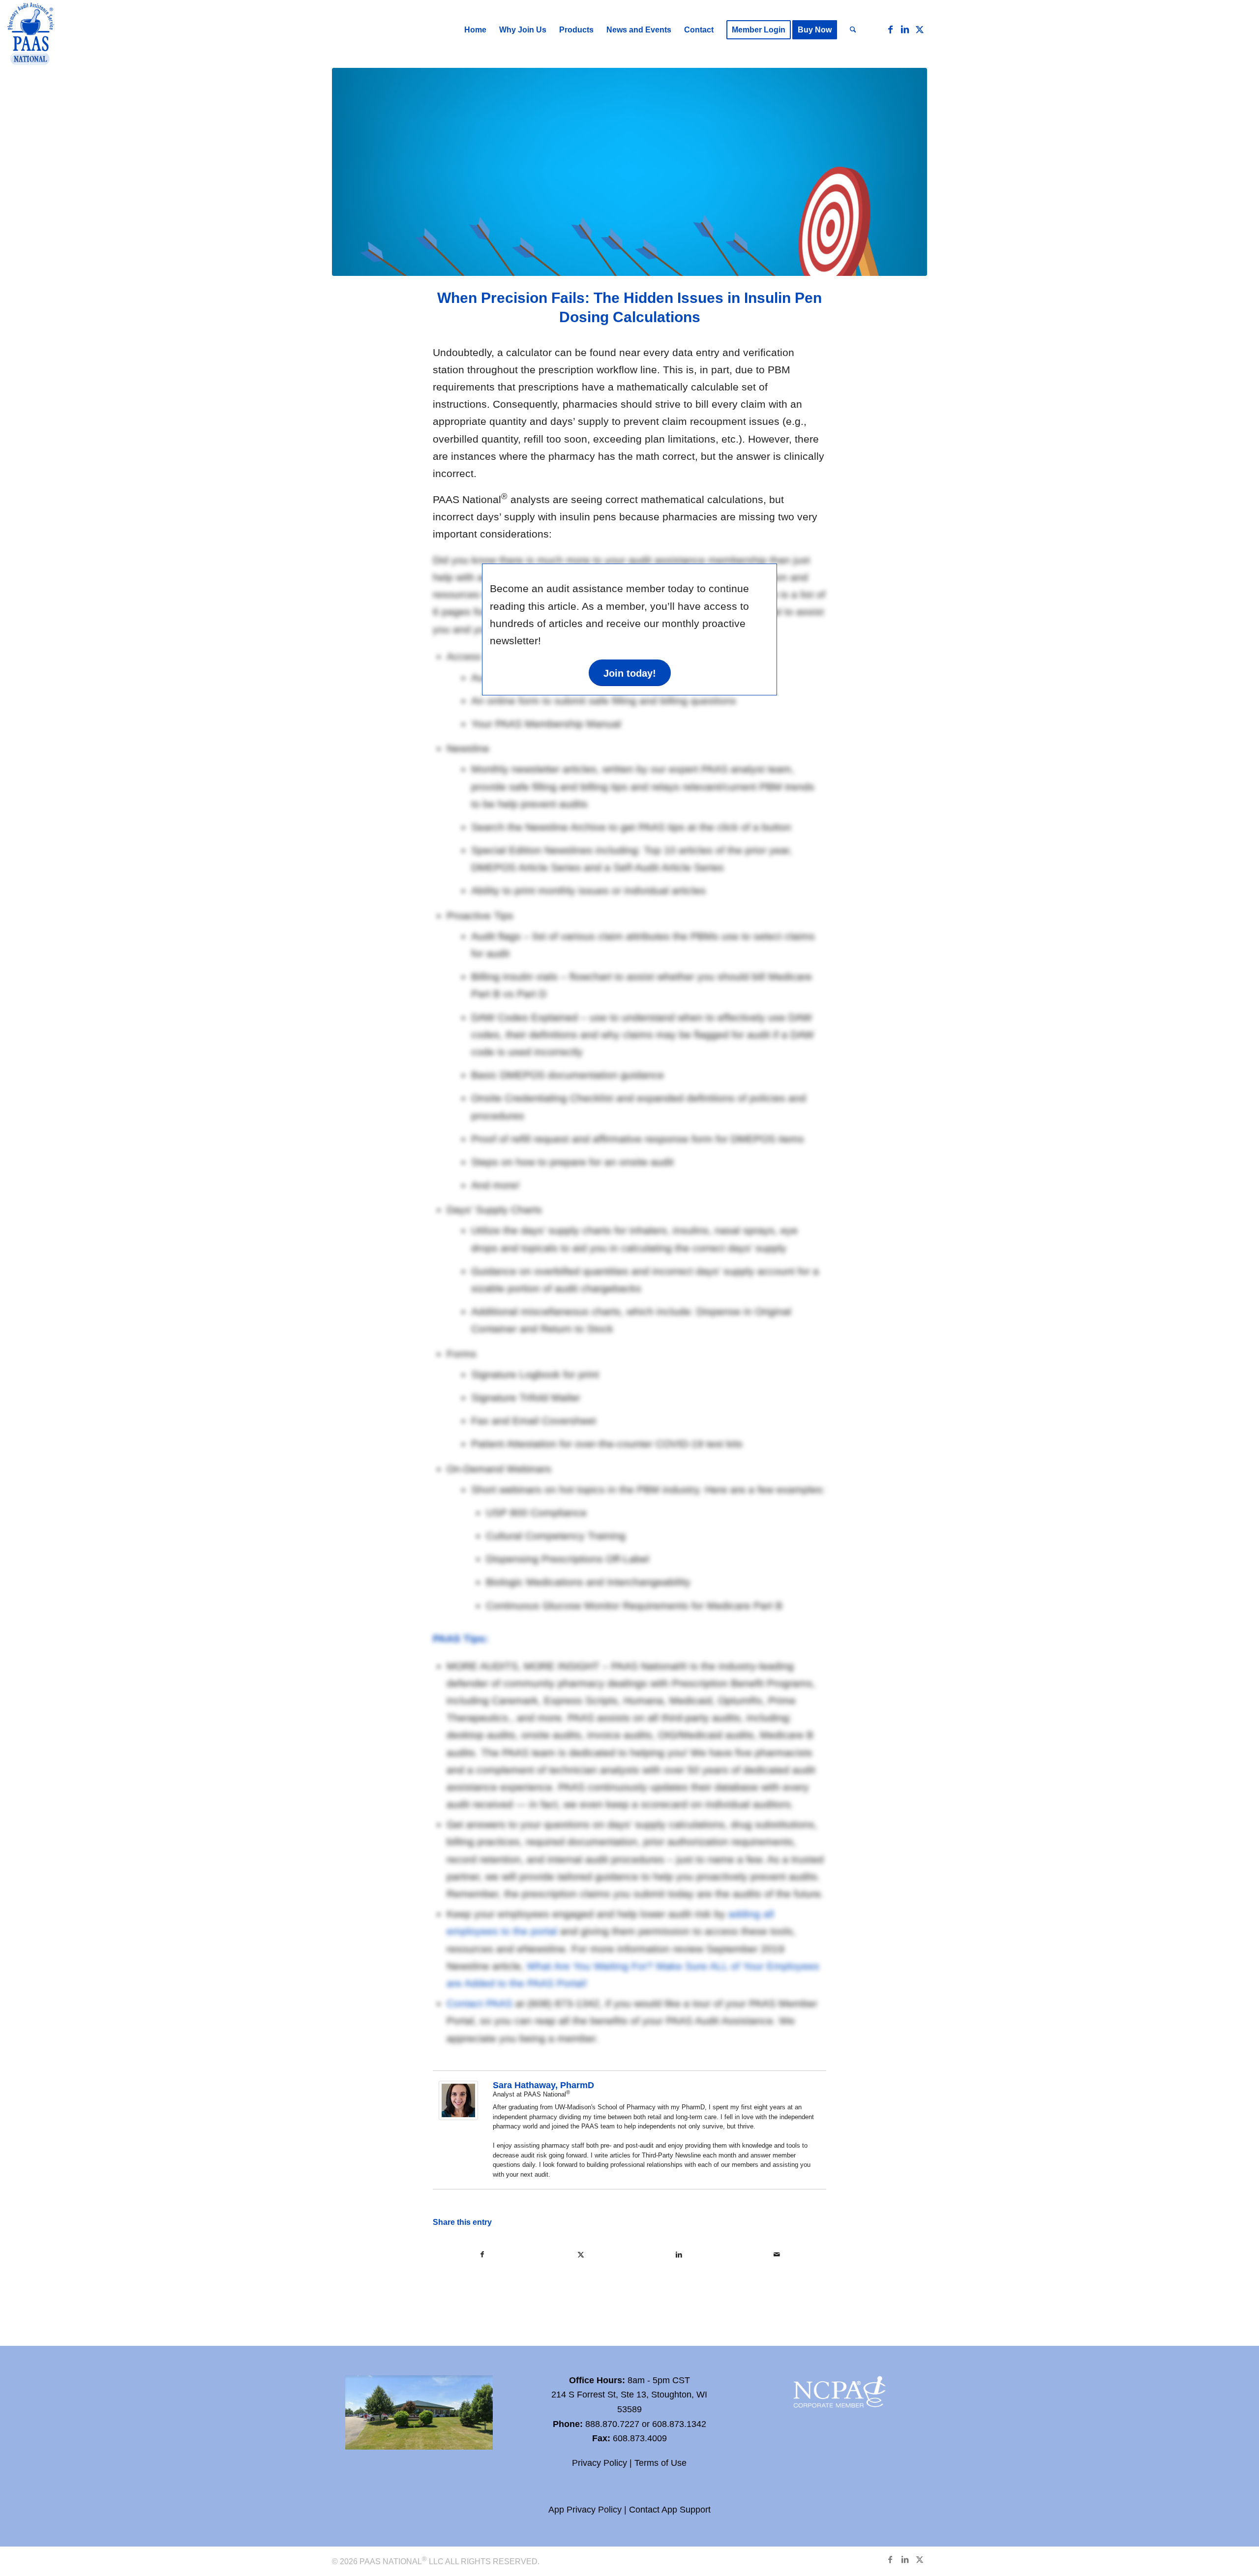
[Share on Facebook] (482, 2255)
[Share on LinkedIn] (679, 2255)
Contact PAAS (480, 2003)
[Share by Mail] (777, 2255)
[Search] (853, 30)
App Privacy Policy (585, 2510)
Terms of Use (660, 2463)
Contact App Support (670, 2510)
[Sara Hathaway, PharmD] (458, 2116)
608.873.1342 (679, 2424)
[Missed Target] (629, 172)
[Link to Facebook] (890, 30)
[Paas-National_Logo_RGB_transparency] (31, 35)
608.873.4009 (640, 2438)
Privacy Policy (600, 2463)
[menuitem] (475, 30)
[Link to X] (920, 30)
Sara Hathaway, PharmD (543, 2085)
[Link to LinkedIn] (905, 30)
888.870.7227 (612, 2424)
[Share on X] (581, 2255)
